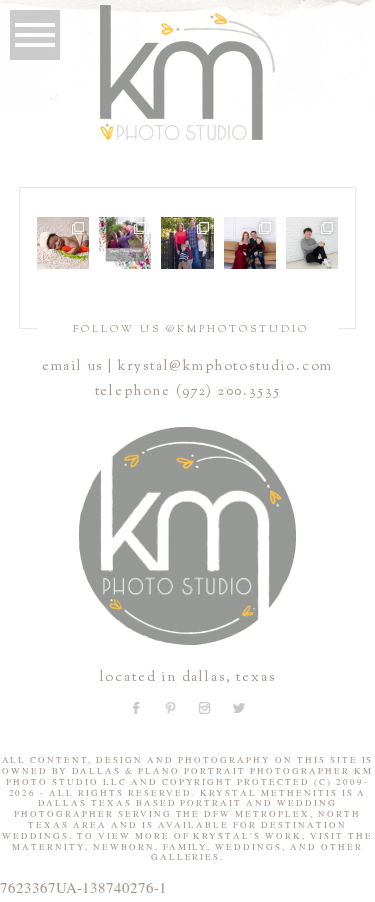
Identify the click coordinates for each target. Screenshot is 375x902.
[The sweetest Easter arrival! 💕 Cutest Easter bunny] (63, 243)
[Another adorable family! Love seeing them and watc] (250, 243)
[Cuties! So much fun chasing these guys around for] (187, 243)
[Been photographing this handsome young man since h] (312, 243)
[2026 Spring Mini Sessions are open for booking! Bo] (125, 243)
